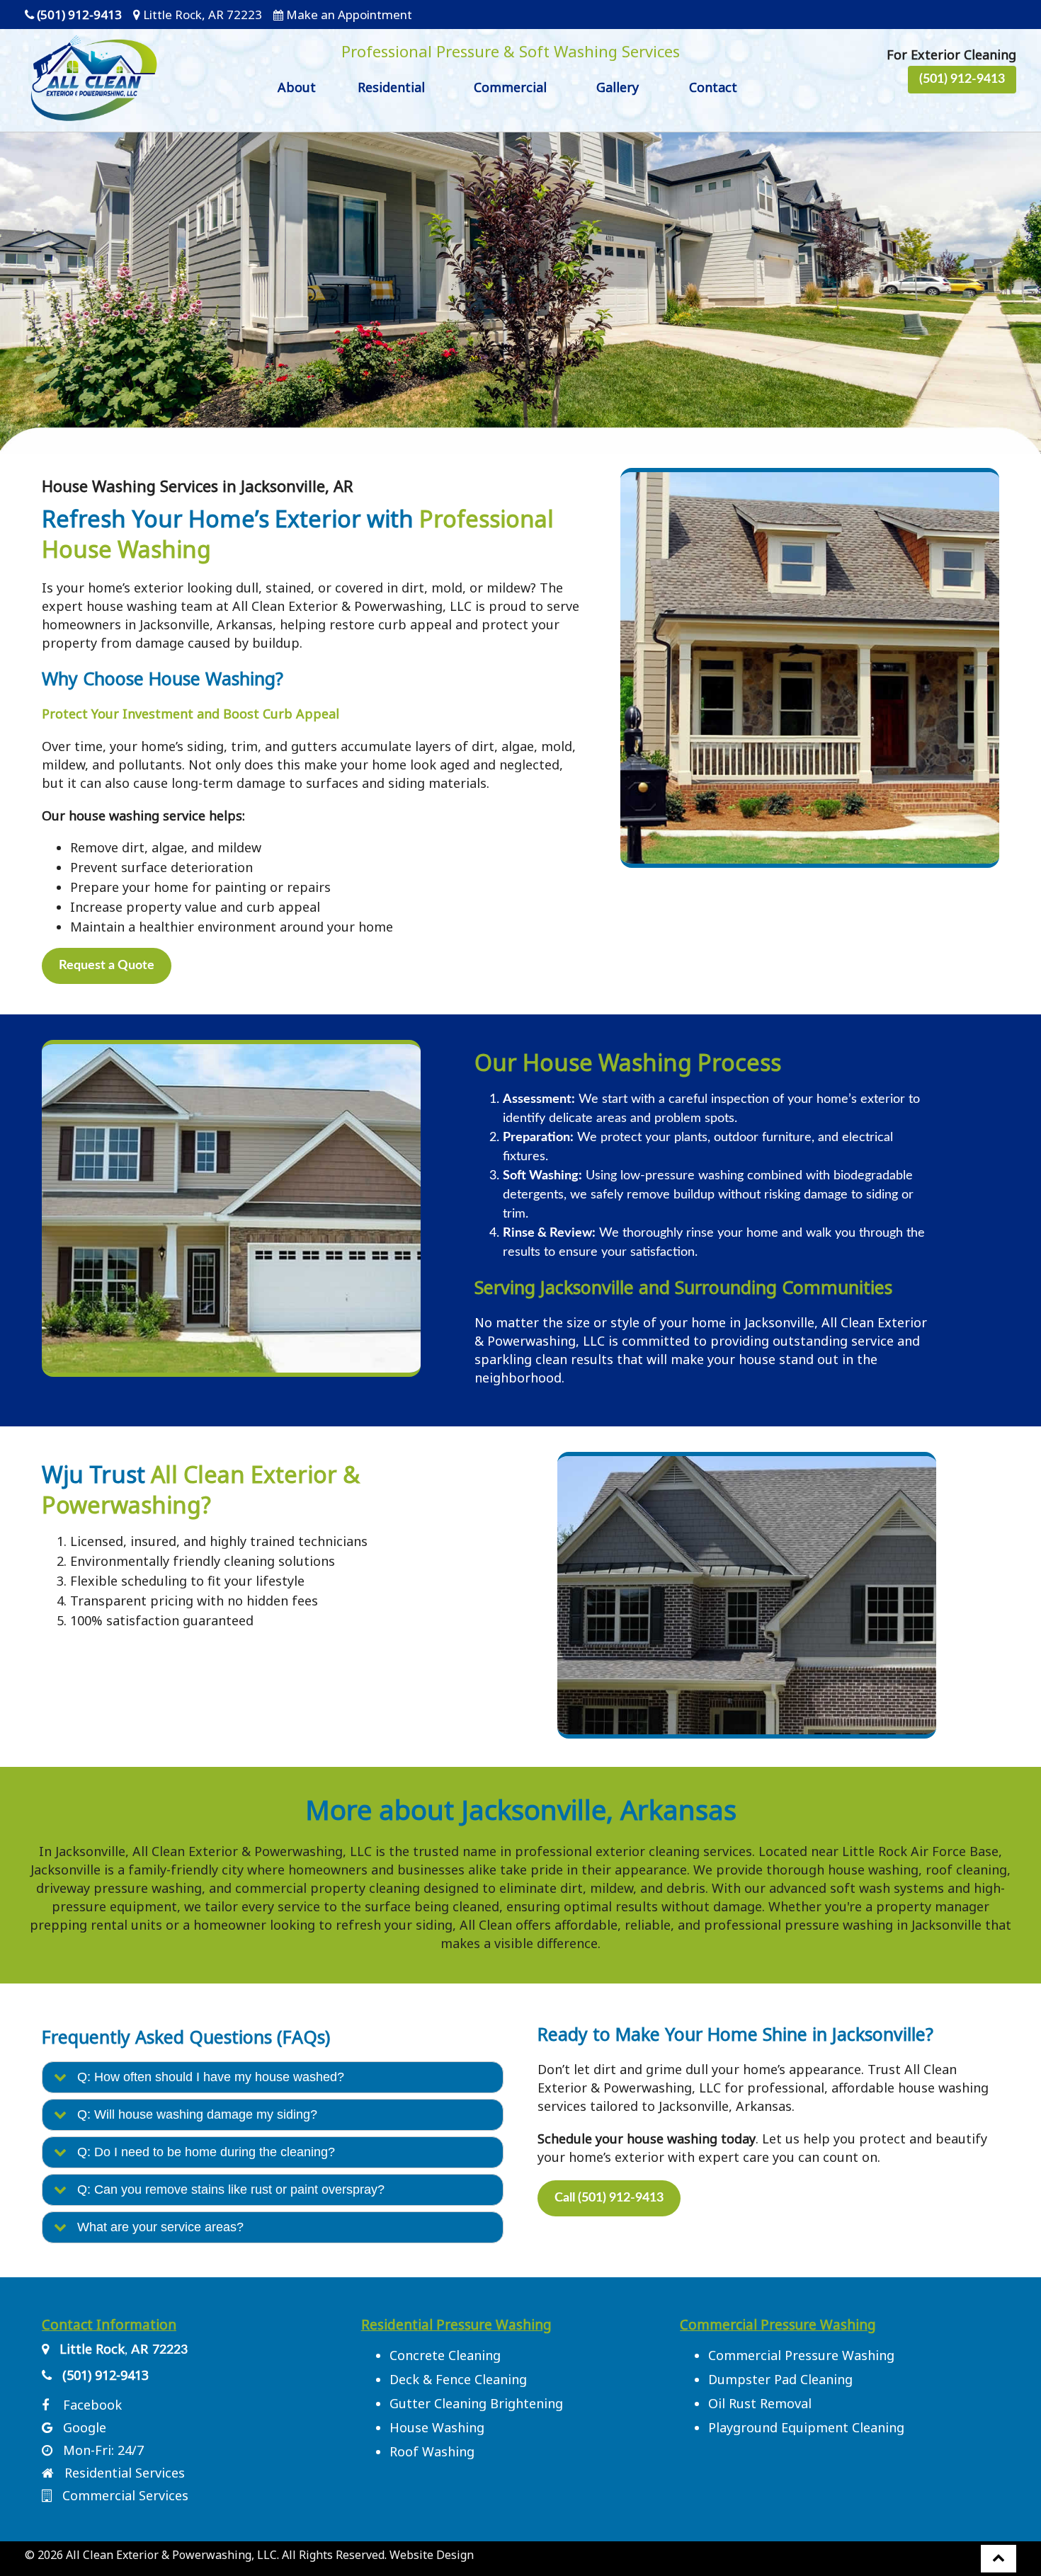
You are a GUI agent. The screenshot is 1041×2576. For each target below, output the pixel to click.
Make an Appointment (349, 15)
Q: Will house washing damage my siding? (192, 2114)
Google (85, 2427)
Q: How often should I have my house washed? (205, 2077)
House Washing (437, 2427)
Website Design (432, 2555)
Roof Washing (432, 2451)
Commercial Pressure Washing (801, 2355)
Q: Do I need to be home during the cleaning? (201, 2152)
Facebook (92, 2405)
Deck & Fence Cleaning (458, 2379)
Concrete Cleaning (445, 2355)
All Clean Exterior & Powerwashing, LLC (171, 2555)
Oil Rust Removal (760, 2403)
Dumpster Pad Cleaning (780, 2379)
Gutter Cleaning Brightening (476, 2403)
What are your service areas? (155, 2227)
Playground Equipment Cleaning (806, 2427)
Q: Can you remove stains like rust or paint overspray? (226, 2189)
